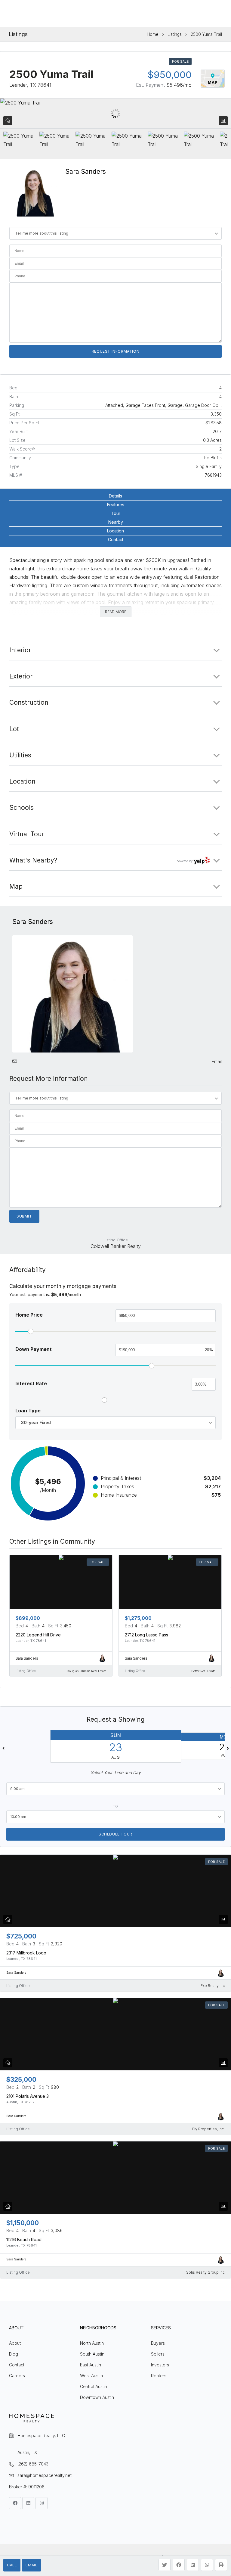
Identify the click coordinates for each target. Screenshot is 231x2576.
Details (115, 496)
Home (153, 34)
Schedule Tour (115, 1834)
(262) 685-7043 (33, 2464)
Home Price (29, 1315)
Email (31, 2565)
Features (116, 505)
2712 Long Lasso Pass (146, 1635)
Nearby (116, 522)
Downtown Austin (97, 2397)
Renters (159, 2376)
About (15, 2343)
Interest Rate (31, 1383)
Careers (17, 2376)
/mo (179, 85)
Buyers (158, 2343)
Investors (160, 2365)
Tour (116, 513)
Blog (14, 2354)
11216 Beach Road (24, 2239)
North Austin (92, 2343)
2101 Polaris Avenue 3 (28, 2096)
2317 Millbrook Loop (26, 1953)
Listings (175, 34)
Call (12, 2565)
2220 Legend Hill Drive (38, 1635)
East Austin (91, 2365)
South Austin (92, 2354)
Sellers (158, 2354)
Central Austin (94, 2386)
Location (115, 531)
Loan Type (28, 1411)
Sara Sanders (86, 172)
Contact (116, 540)
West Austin (91, 2376)
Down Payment (34, 1349)
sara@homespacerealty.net (45, 2475)
